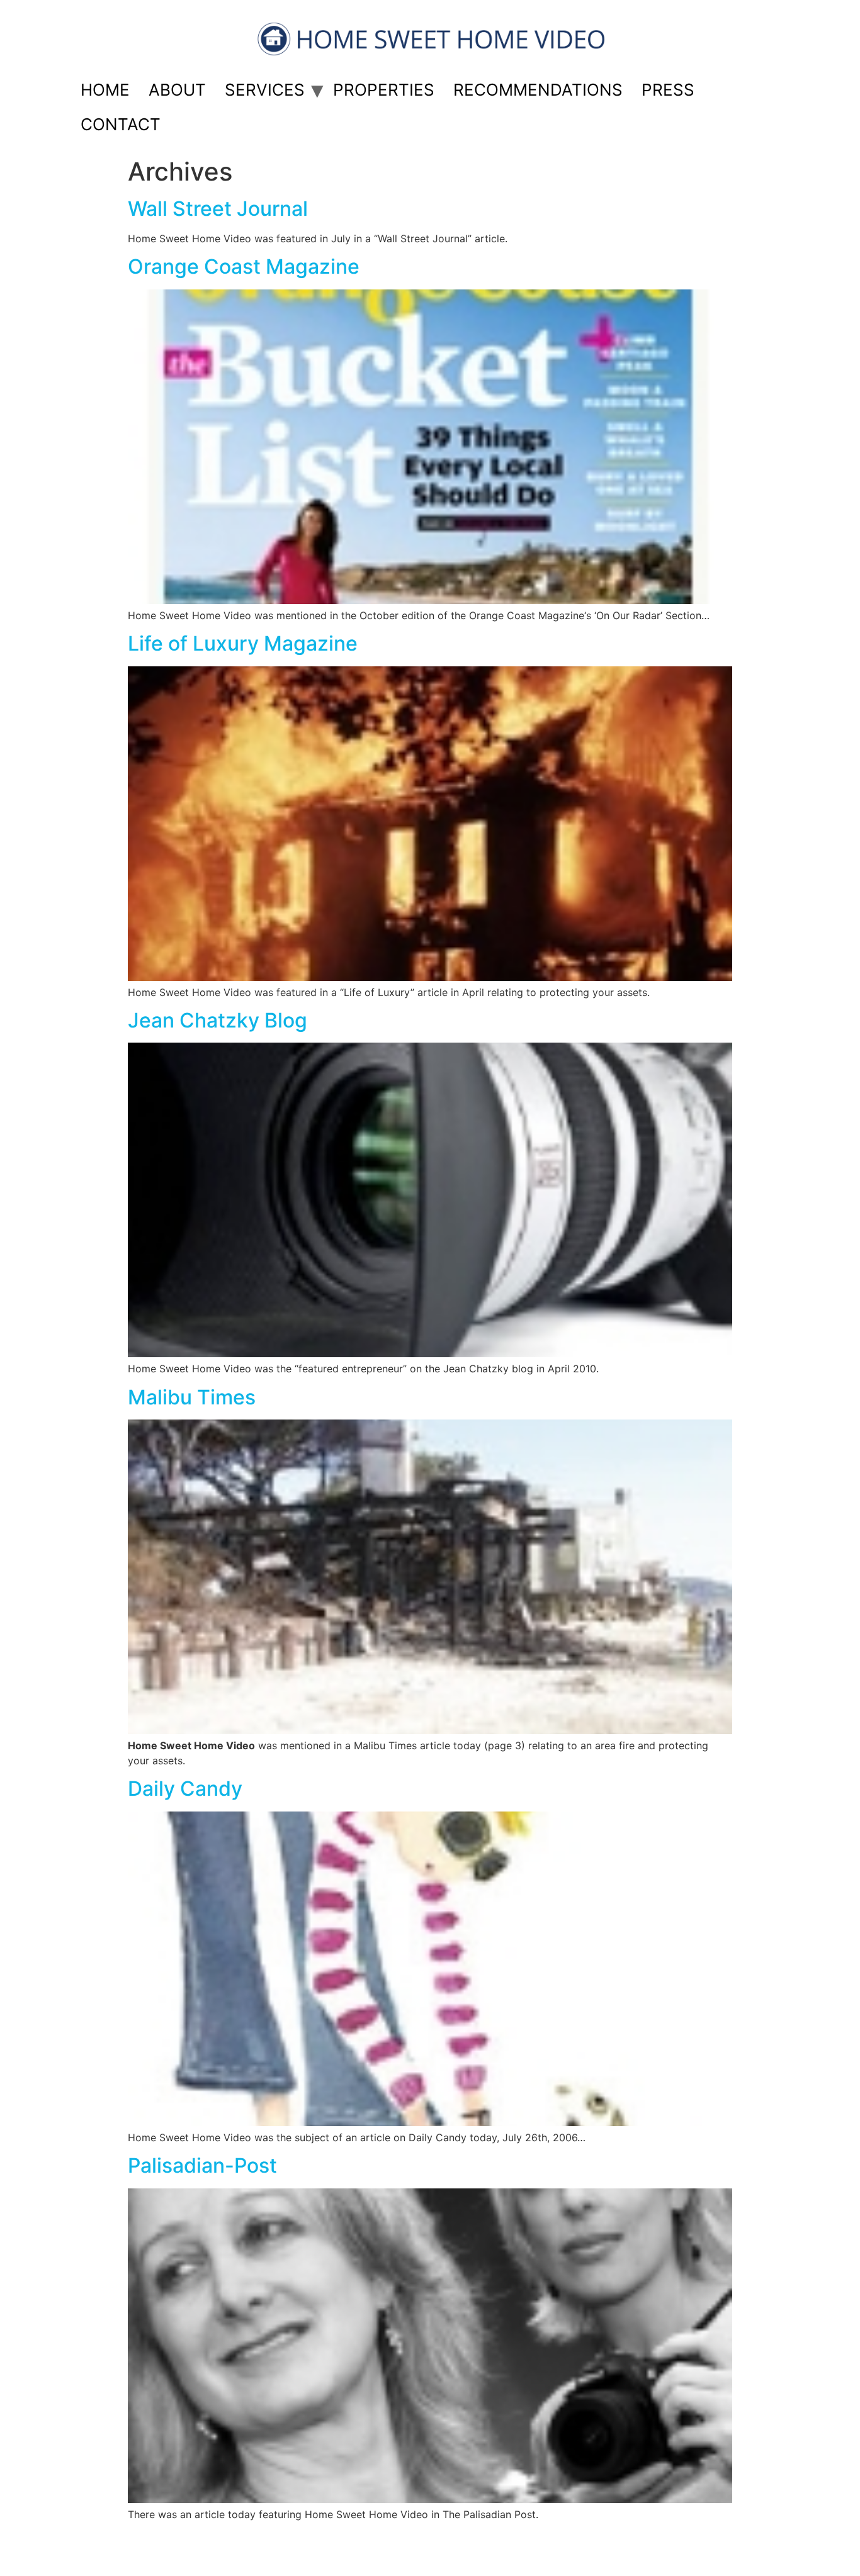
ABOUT (177, 90)
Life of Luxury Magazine (243, 643)
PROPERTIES (384, 90)
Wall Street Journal (218, 209)
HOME (105, 90)
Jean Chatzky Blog (218, 1020)
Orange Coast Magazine (244, 266)
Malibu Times (192, 1397)
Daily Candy (185, 1789)
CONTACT (121, 124)
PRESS (668, 90)
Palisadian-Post (202, 2165)
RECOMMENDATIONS (538, 90)
